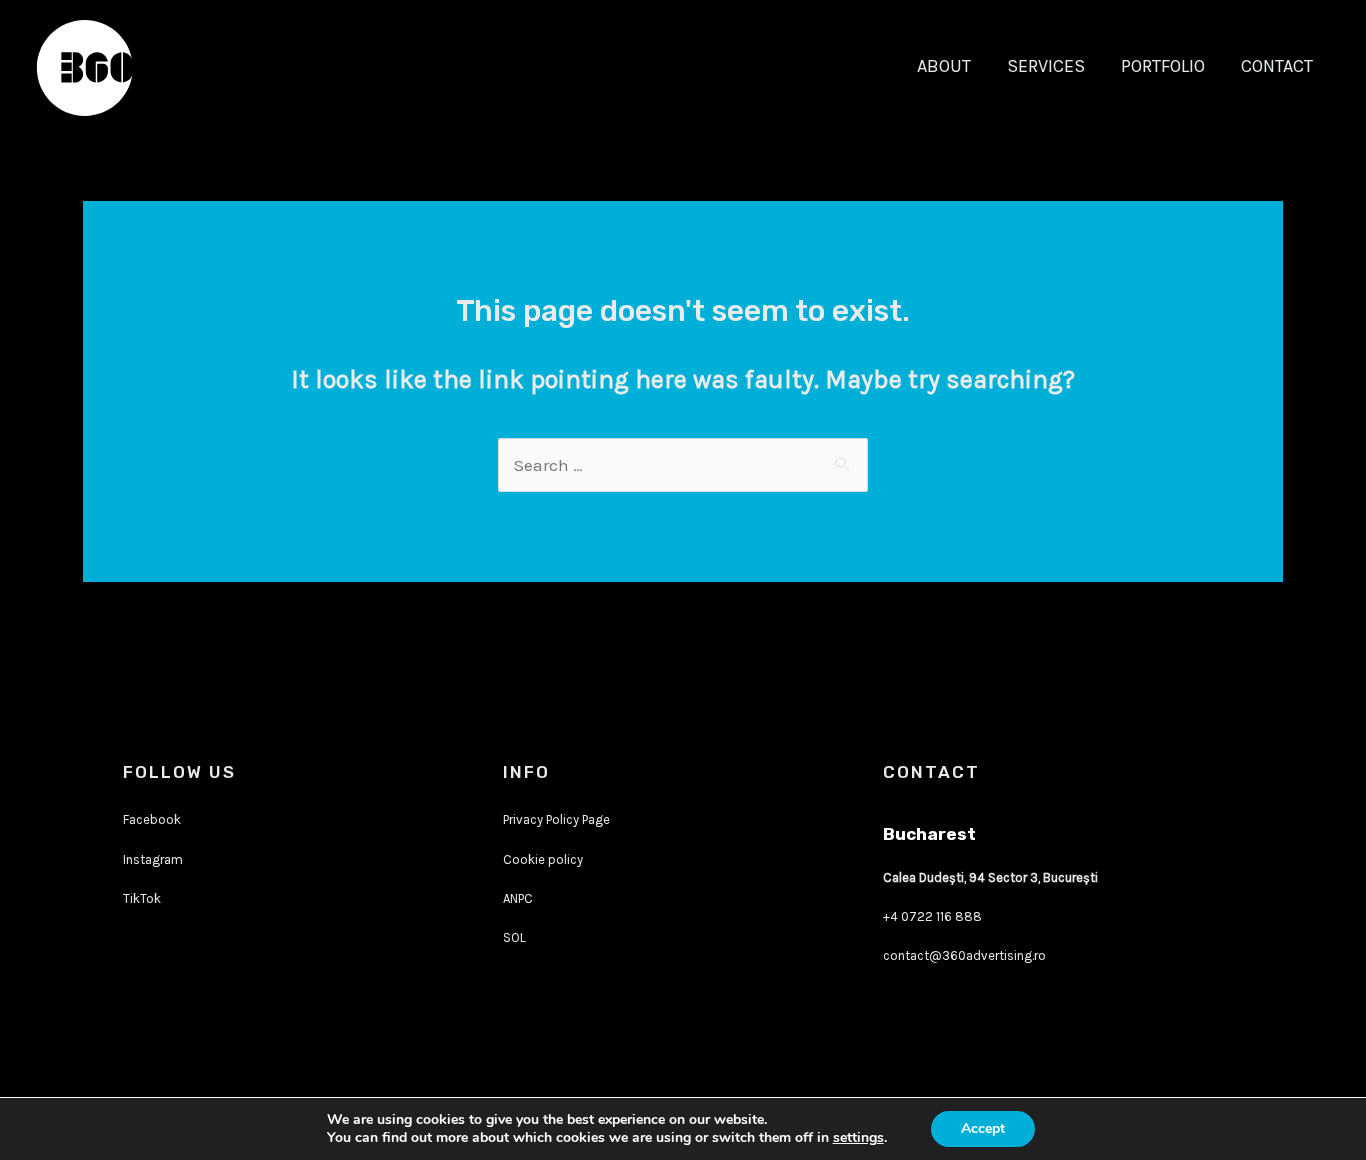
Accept (983, 1128)
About (944, 66)
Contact (1277, 66)
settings (858, 1138)
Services (1046, 66)
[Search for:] (683, 465)
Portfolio (1163, 66)
